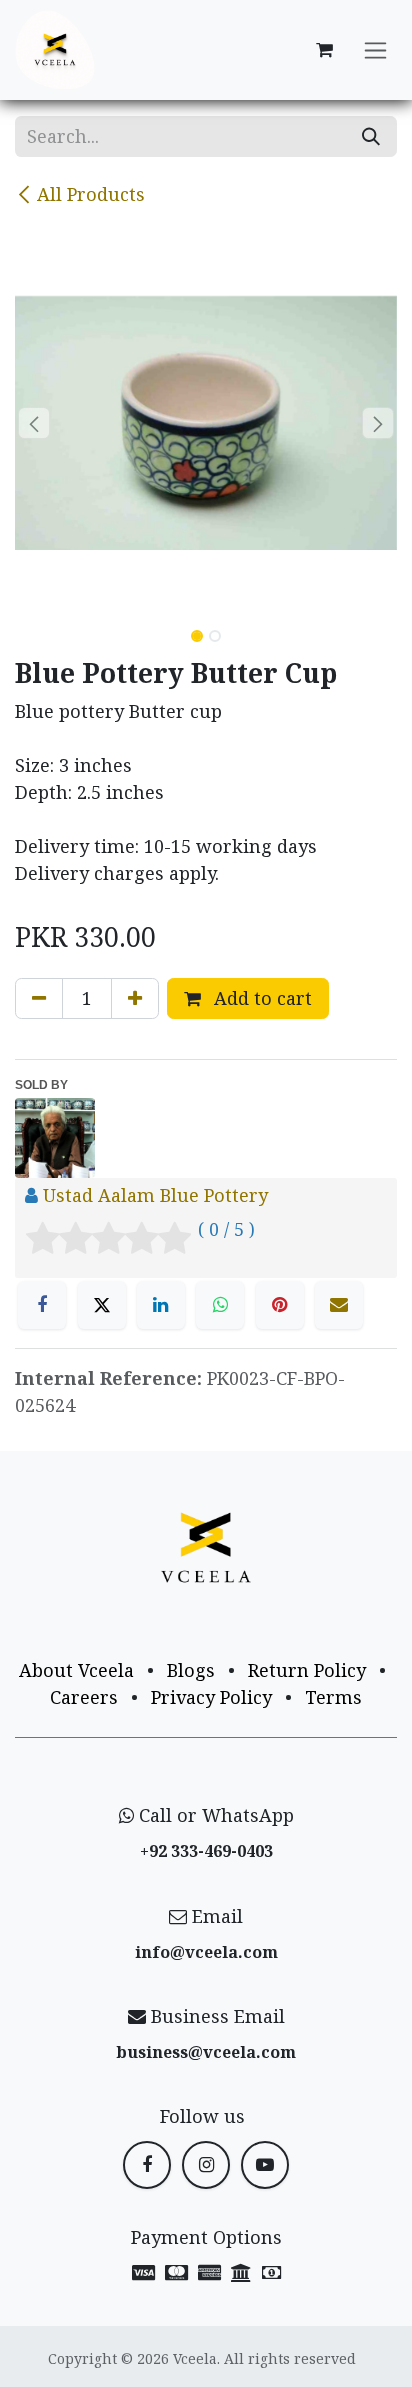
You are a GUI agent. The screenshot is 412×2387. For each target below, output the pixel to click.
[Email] (339, 1305)
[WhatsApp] (220, 1305)
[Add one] (135, 998)
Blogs (191, 1670)
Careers (84, 1697)
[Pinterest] (280, 1305)
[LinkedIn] (161, 1305)
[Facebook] (42, 1305)
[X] (102, 1305)
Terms (333, 1697)
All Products (91, 194)
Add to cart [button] (260, 998)
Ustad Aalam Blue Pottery (155, 1195)
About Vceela (76, 1670)
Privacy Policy (211, 1697)
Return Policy (307, 1670)
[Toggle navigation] (375, 50)
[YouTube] (265, 2165)
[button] (34, 423)
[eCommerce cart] (324, 50)
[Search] (371, 136)
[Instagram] (206, 2165)
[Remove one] (39, 998)
